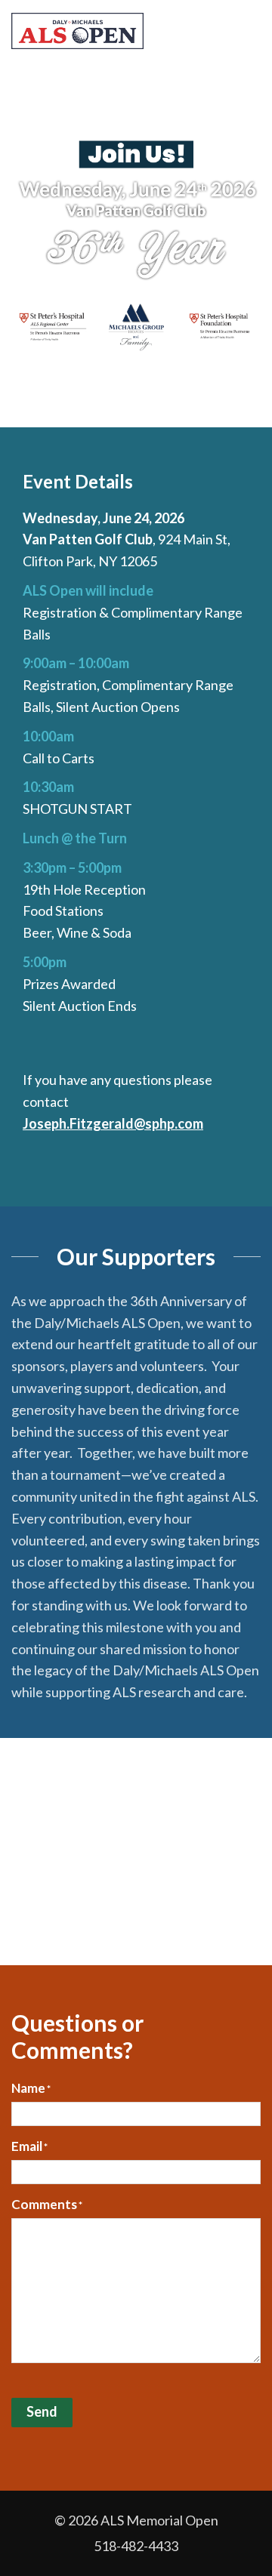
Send (42, 2411)
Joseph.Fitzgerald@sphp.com (113, 1123)
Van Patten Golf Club (88, 539)
